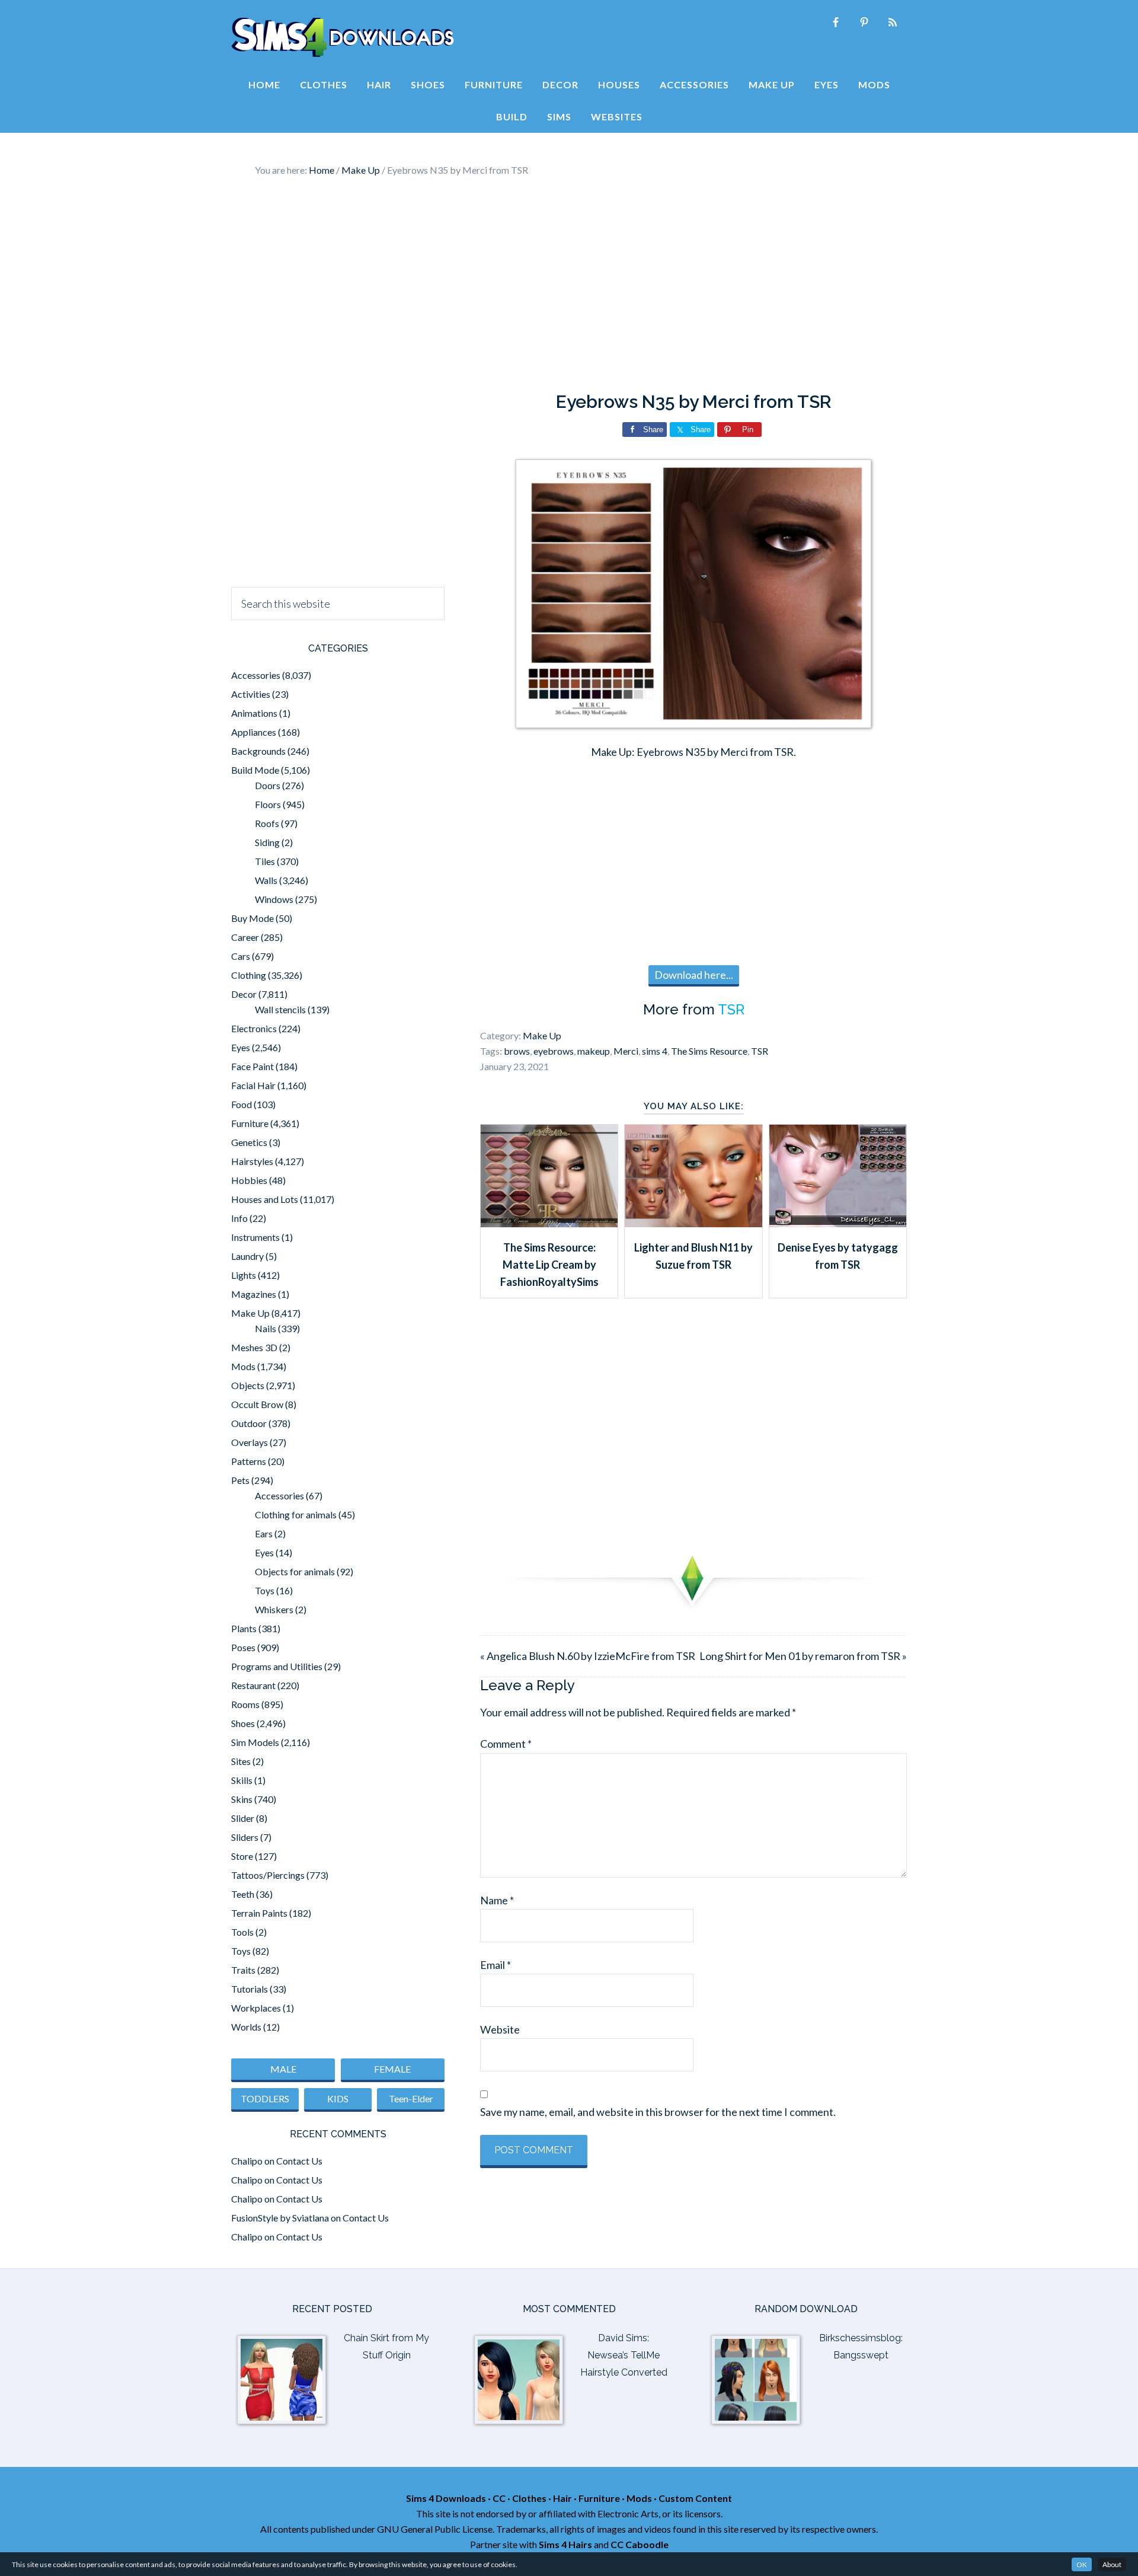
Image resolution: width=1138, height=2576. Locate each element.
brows (517, 1051)
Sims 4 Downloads (343, 37)
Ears (264, 1533)
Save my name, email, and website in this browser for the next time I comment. (658, 2112)
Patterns (249, 1461)
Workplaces (256, 2008)
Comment (506, 1744)
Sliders (245, 1837)
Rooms (245, 1704)
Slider (243, 1818)
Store (242, 1856)
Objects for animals (295, 1571)
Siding (267, 842)
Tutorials (250, 1989)
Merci (626, 1051)
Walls (266, 880)
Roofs (267, 823)
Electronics (254, 1028)
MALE (283, 2069)
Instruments (255, 1237)
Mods (243, 1366)
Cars (241, 956)
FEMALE (392, 2069)
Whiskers (274, 1609)
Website (500, 2029)
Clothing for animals (296, 1514)
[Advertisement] (569, 285)
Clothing (249, 975)
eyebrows (554, 1051)
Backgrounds (258, 751)
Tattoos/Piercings (268, 1875)
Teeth (243, 1894)
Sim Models (255, 1742)
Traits (243, 1970)
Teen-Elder (411, 2098)
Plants (244, 1628)
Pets (240, 1480)
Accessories (256, 675)
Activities (251, 694)
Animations (254, 713)
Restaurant (253, 1685)
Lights (244, 1275)
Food (242, 1104)
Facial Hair (253, 1085)
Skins (242, 1799)
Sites (241, 1761)
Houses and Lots (265, 1199)
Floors (268, 804)
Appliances (254, 732)
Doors (268, 785)
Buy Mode (252, 918)
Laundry (247, 1256)
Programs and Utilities (277, 1666)
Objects (248, 1385)
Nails (266, 1328)
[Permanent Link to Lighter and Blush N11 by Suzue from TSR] (693, 1223)
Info (239, 1218)
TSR (731, 1009)
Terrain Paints (259, 1913)
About (1112, 2564)
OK (1082, 2564)
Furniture (250, 1123)
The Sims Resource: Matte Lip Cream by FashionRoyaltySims (549, 1265)
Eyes (241, 1047)
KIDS (338, 2098)
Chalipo (247, 2161)
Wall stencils (280, 1009)
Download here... (694, 975)
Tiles (265, 861)
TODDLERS (265, 2098)
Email (496, 1965)
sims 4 (655, 1051)
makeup (594, 1051)
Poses (243, 1647)
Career (245, 937)
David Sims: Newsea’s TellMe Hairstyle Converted (624, 2355)
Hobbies (249, 1180)
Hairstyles (252, 1161)
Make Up (542, 1035)
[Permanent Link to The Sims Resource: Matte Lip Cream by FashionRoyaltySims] (549, 1223)
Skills (242, 1780)
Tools (242, 1932)
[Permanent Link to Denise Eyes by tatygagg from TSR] (838, 1223)
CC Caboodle (640, 2544)
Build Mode (255, 770)
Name (497, 1900)
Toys (265, 1590)
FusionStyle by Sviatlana (280, 2218)
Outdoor (249, 1423)
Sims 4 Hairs (565, 2544)
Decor (244, 994)
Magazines (254, 1294)
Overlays (250, 1442)
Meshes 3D (254, 1347)
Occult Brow (257, 1404)
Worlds (246, 2027)
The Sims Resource (709, 1051)
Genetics (249, 1142)
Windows (274, 899)
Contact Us (299, 2161)
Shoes (243, 1723)
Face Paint (252, 1066)
